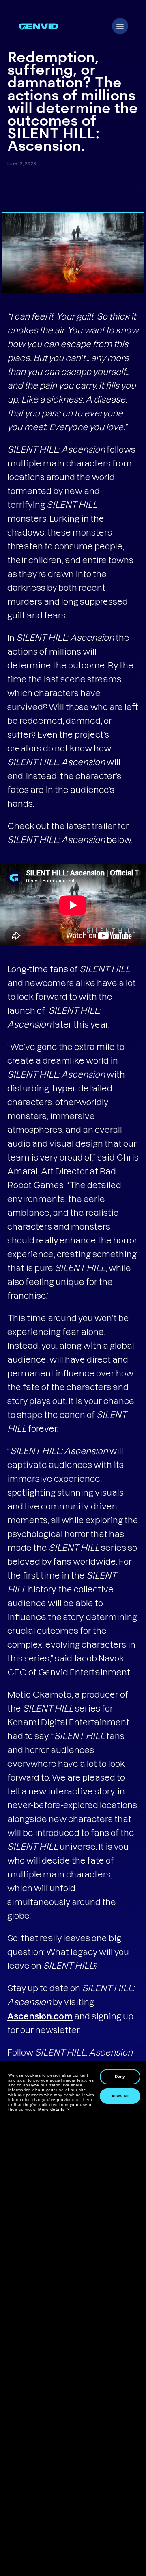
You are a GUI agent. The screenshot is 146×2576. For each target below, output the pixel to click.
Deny (120, 2076)
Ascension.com (40, 2016)
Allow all (120, 2096)
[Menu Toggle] (120, 26)
